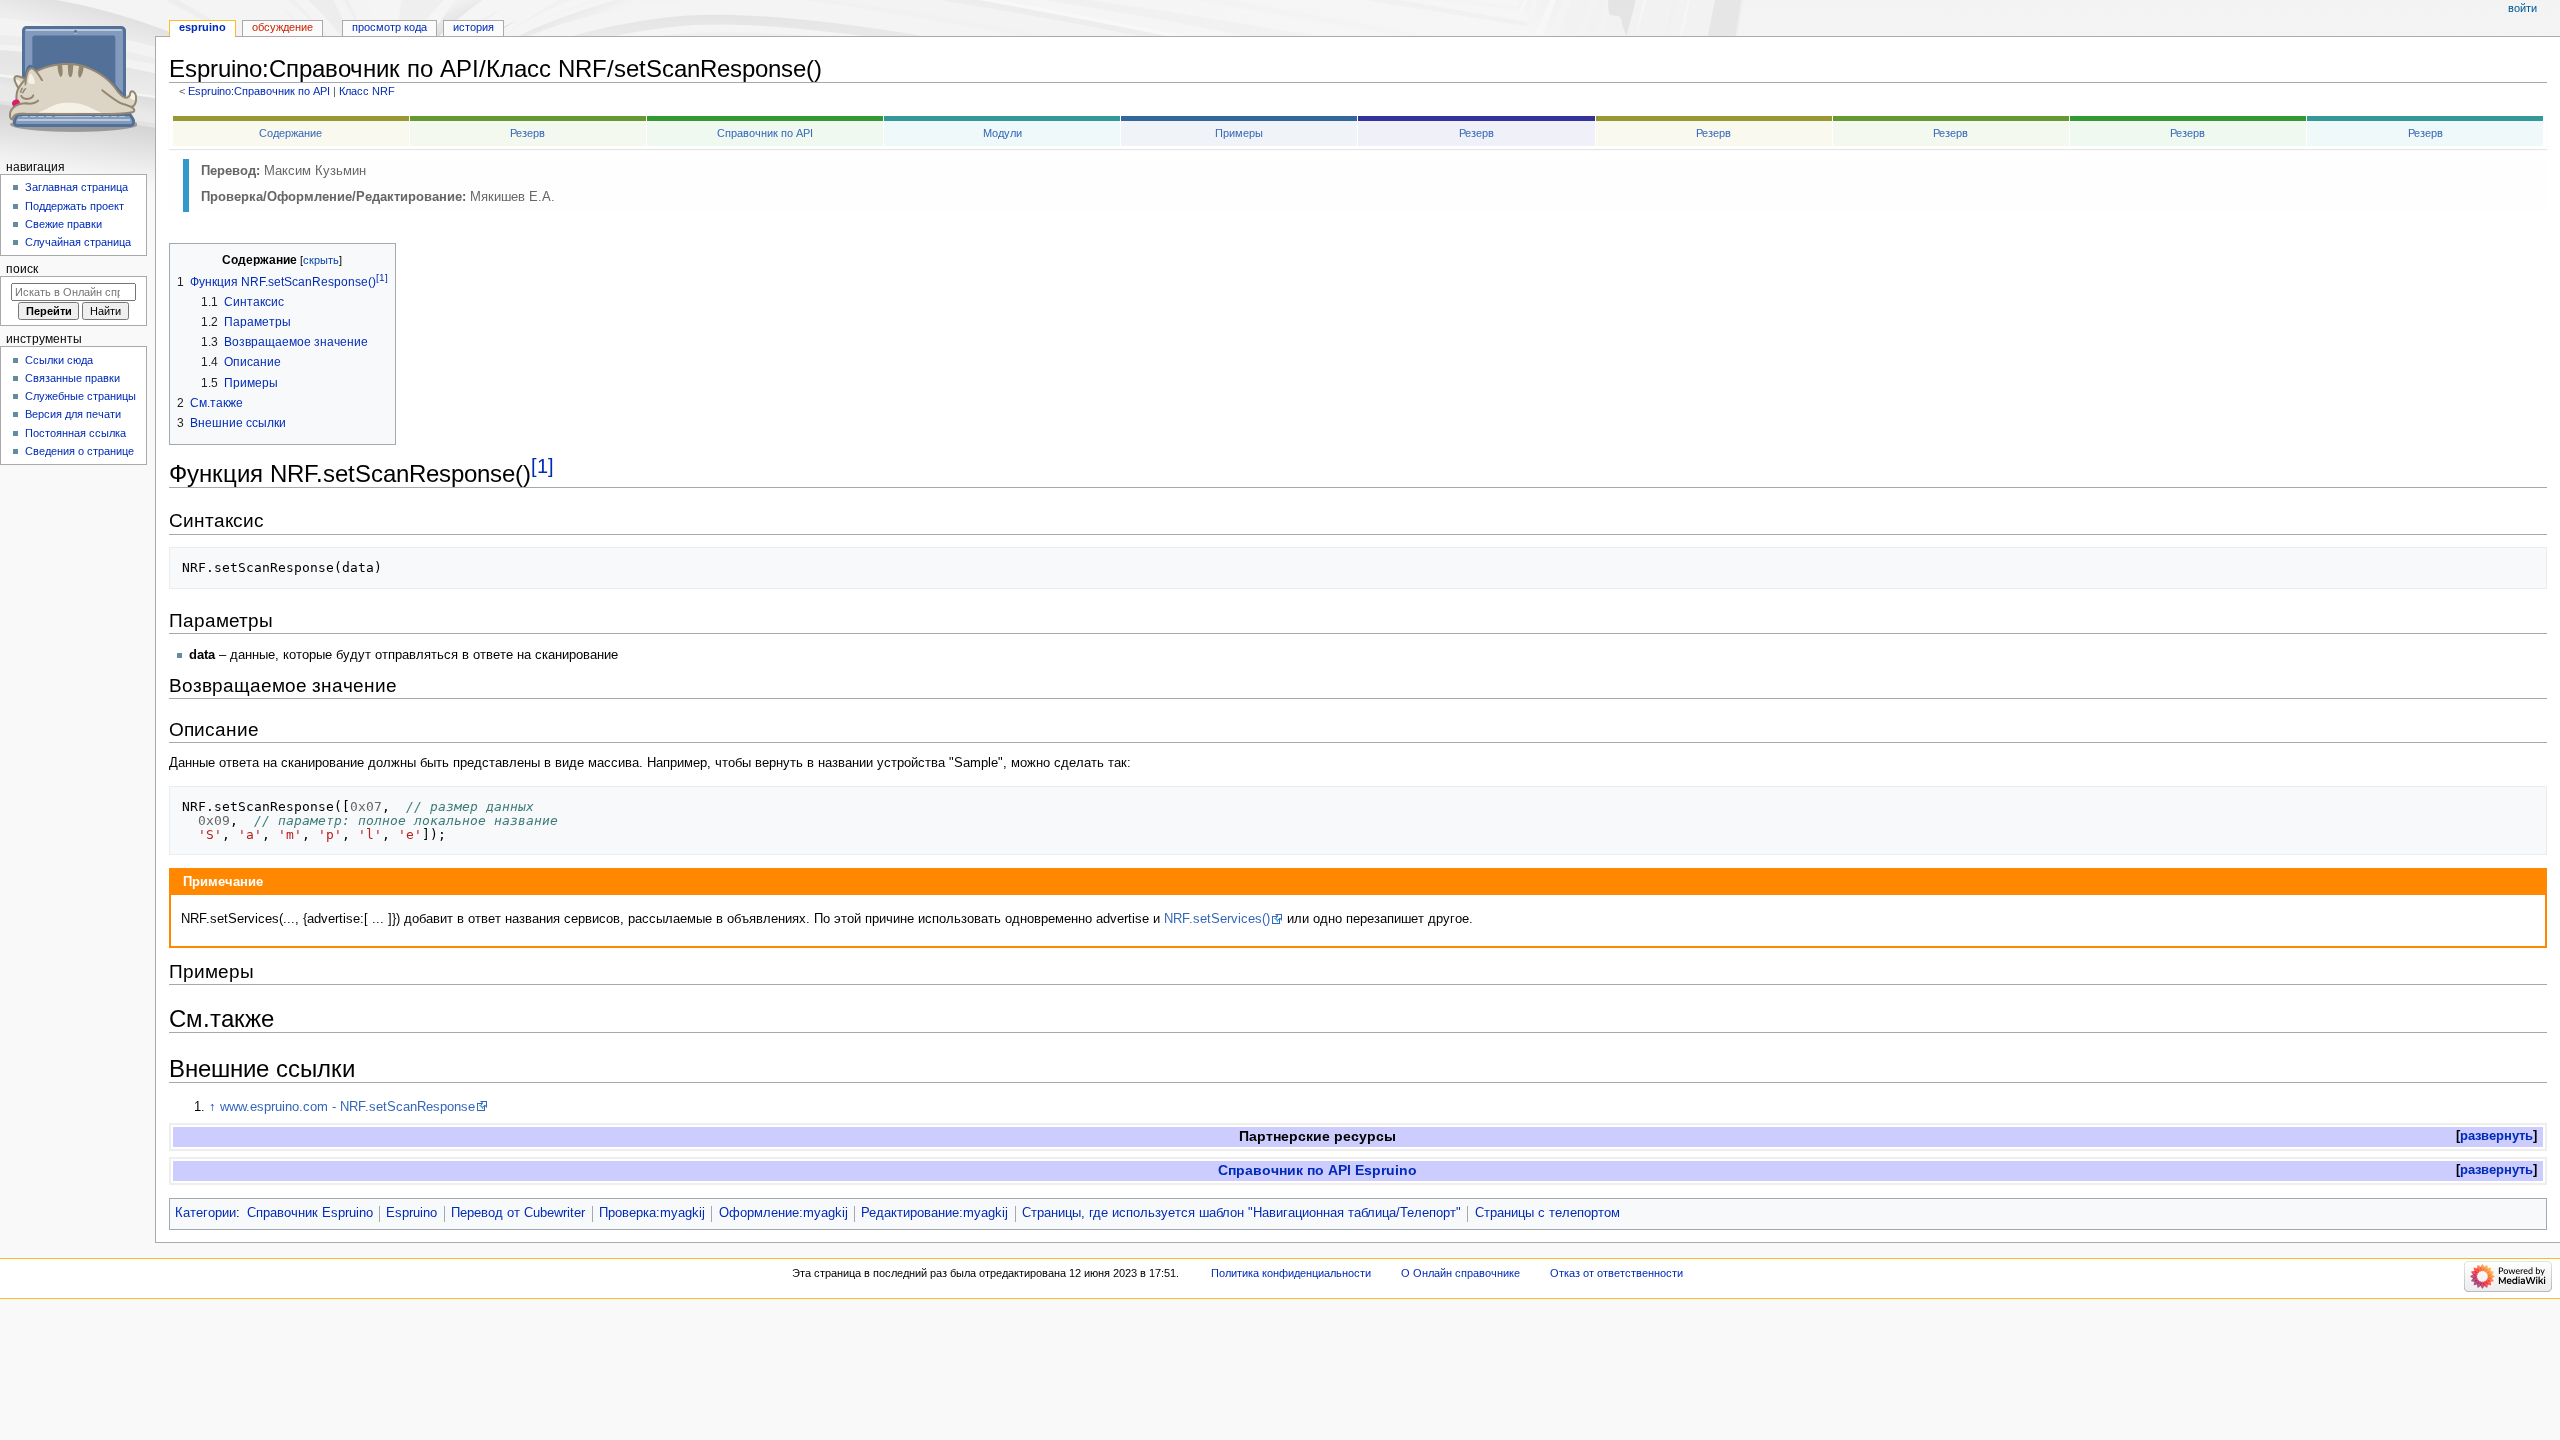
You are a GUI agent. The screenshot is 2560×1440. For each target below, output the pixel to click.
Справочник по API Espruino (1317, 1170)
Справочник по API (765, 133)
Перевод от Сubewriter (518, 1213)
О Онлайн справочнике (1460, 1273)
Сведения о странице (79, 451)
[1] (542, 466)
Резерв (527, 133)
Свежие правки (63, 224)
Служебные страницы (80, 396)
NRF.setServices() (1217, 919)
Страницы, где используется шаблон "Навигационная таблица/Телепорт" (1241, 1213)
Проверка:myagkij (652, 1213)
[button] (2496, 1136)
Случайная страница (78, 242)
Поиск (22, 269)
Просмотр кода (389, 27)
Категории (205, 1213)
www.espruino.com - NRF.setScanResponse (347, 1107)
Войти (2522, 8)
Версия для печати (73, 414)
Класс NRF (367, 91)
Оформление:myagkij (783, 1213)
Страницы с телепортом (1547, 1213)
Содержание (290, 133)
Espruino (411, 1213)
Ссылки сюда (59, 360)
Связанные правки (72, 378)
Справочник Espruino (310, 1213)
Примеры (1239, 133)
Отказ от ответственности (1616, 1273)
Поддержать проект (74, 206)
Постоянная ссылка (75, 433)
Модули (1002, 133)
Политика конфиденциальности (1291, 1273)
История (473, 27)
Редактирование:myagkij (934, 1213)
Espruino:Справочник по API (259, 91)
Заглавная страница (76, 187)
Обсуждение (282, 27)
